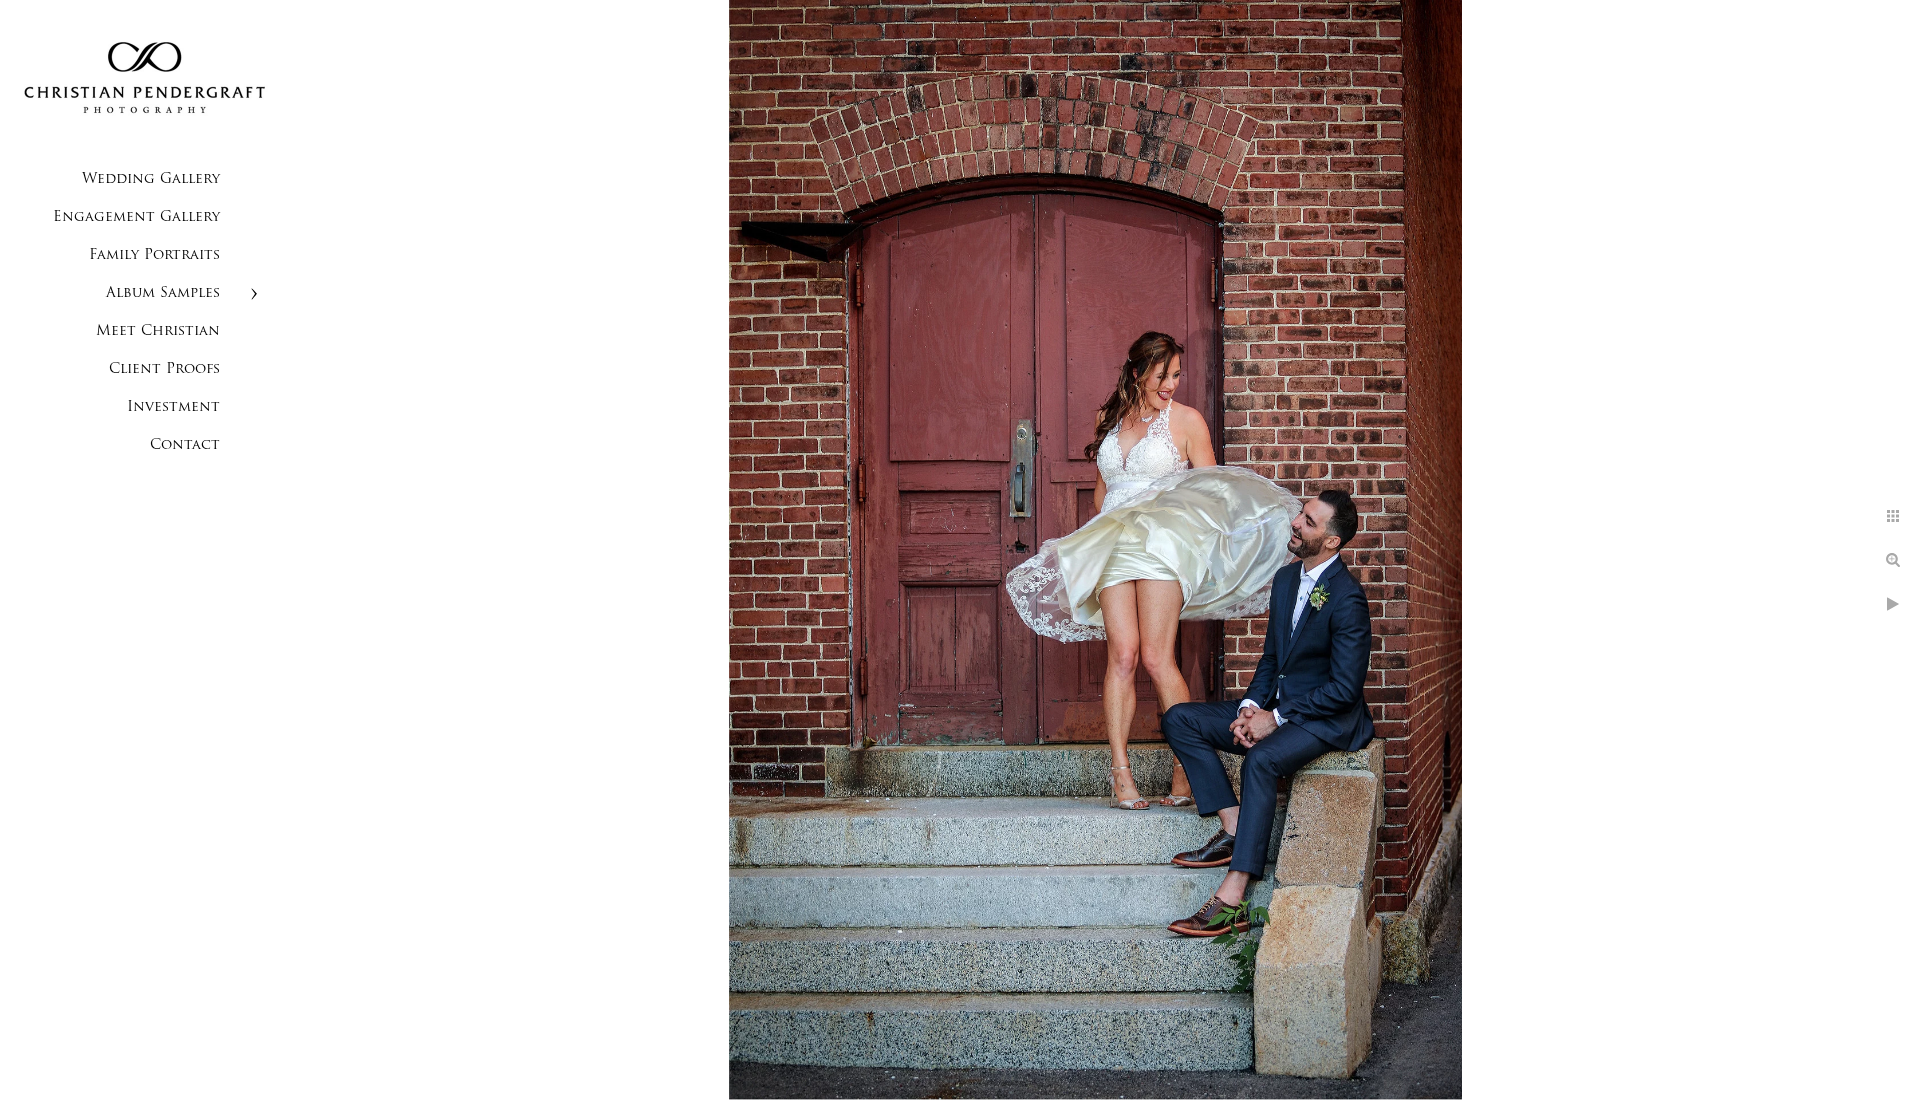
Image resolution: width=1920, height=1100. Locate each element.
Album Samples (163, 293)
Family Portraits (154, 255)
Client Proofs (164, 369)
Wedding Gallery (151, 179)
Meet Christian (158, 331)
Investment (173, 407)
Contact (185, 445)
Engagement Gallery (136, 217)
